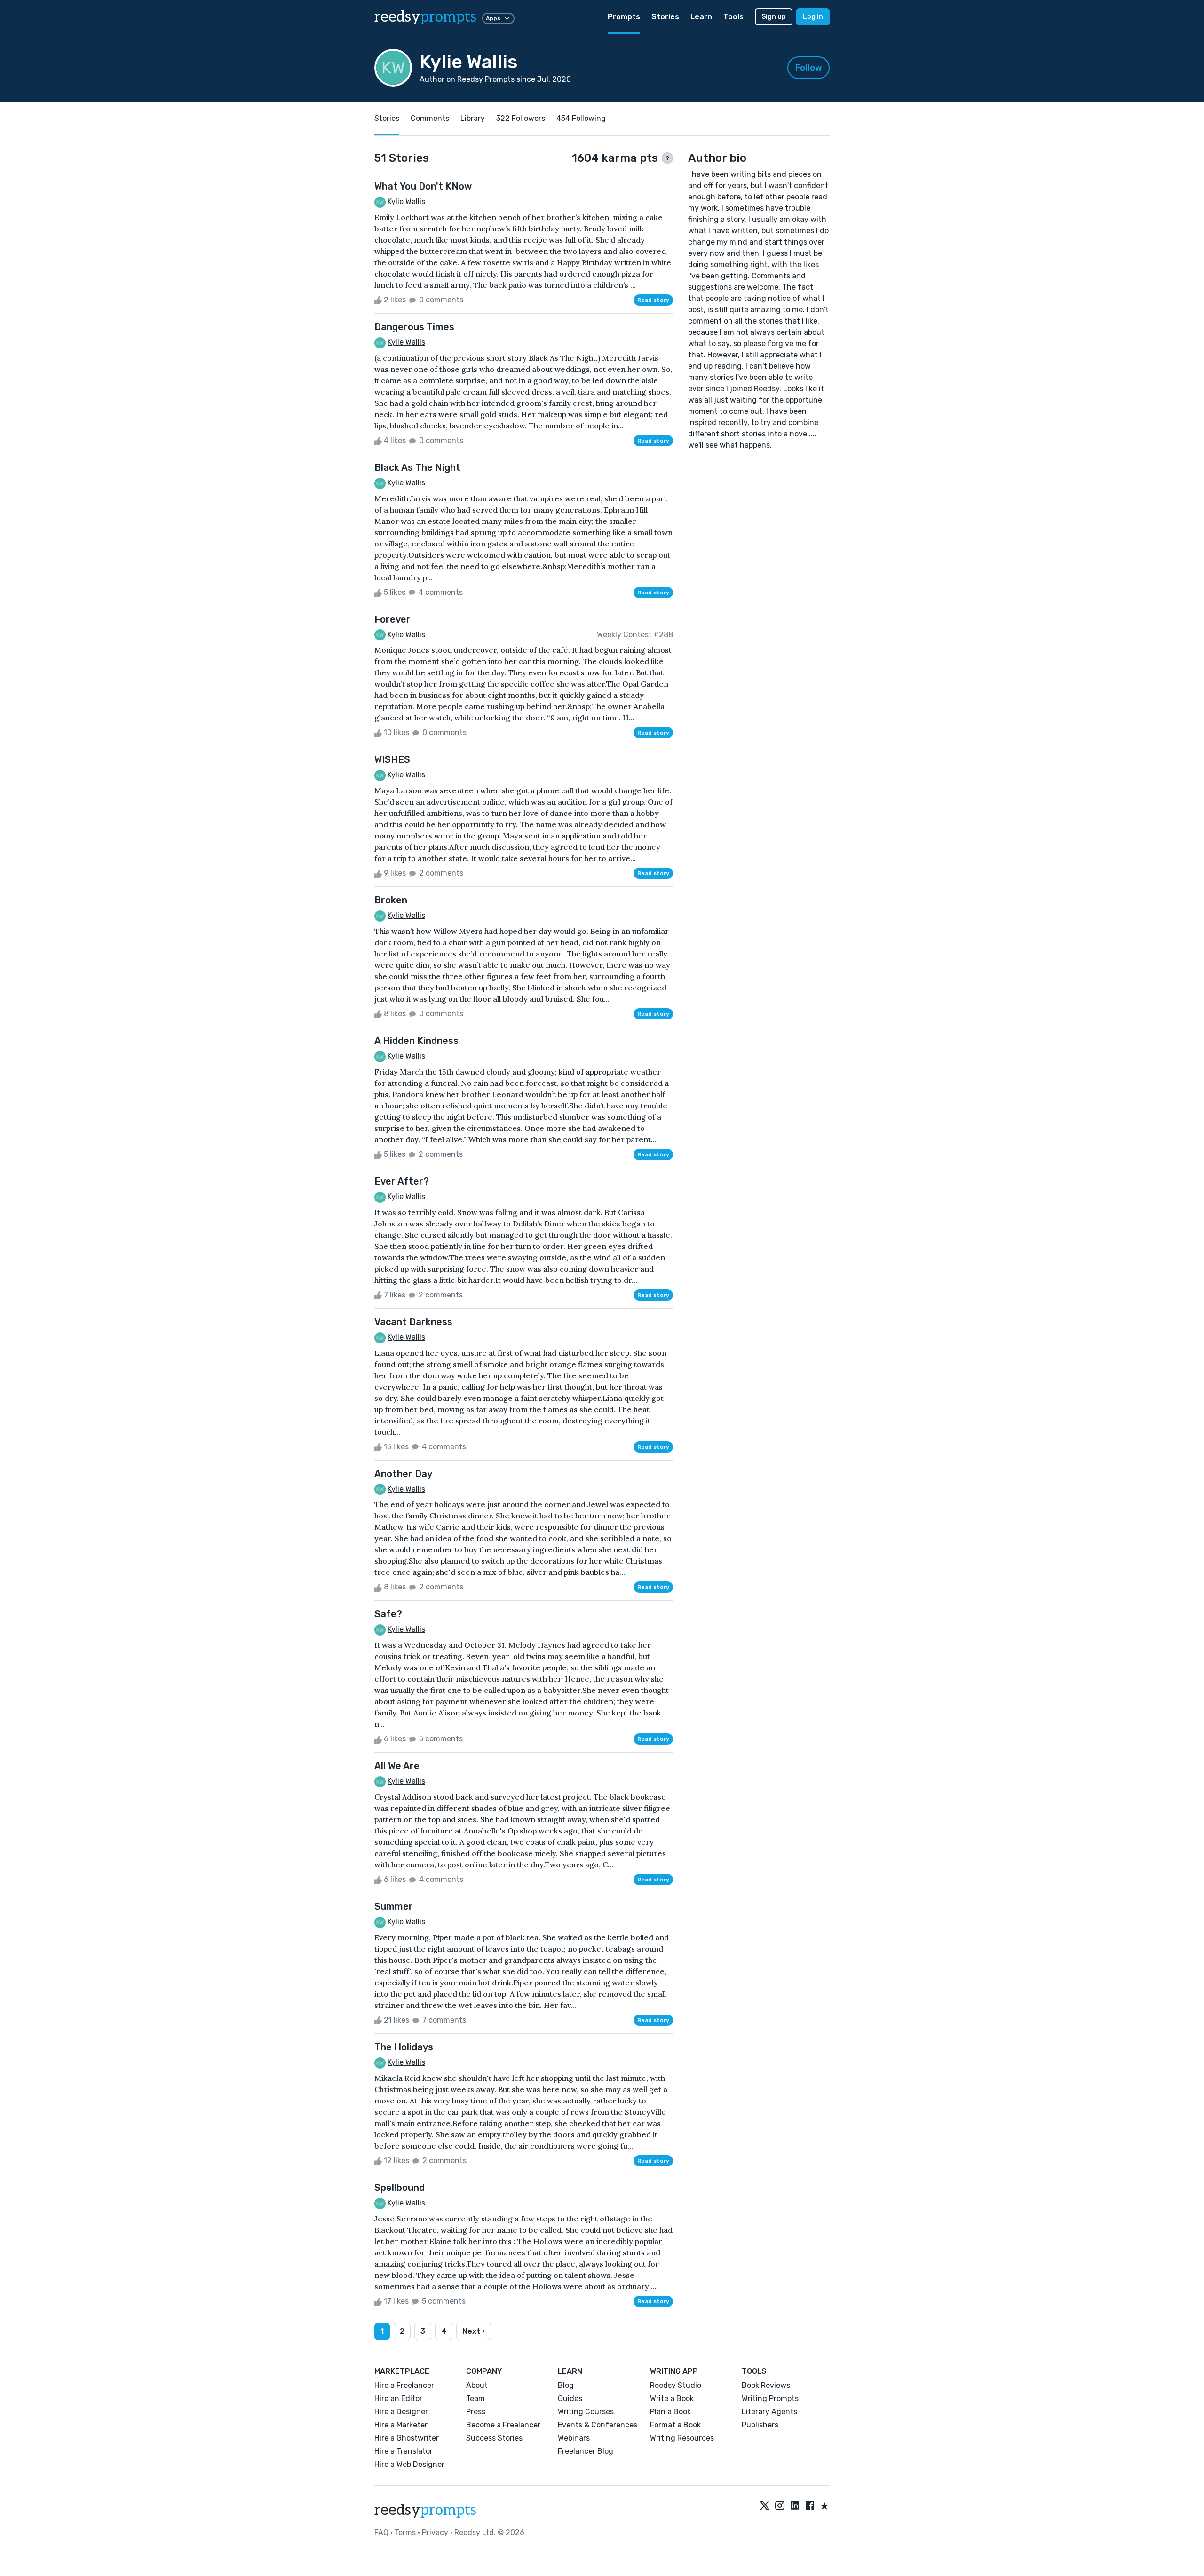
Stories (665, 17)
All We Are (397, 1766)
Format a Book (675, 2425)
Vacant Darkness (413, 1322)
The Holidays (404, 2047)
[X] (765, 2506)
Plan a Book (670, 2412)
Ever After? (402, 1181)
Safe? (388, 1614)
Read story (653, 300)
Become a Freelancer (503, 2425)
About (477, 2385)
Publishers (760, 2425)
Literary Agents (769, 2412)
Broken (391, 900)
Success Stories (494, 2438)
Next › (474, 2331)
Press (476, 2412)
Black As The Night (417, 467)
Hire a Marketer (401, 2425)
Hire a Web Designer (409, 2464)
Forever (392, 619)
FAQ (381, 2533)
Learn (701, 17)
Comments (430, 118)
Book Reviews (766, 2385)
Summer (394, 1906)
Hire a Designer (401, 2412)
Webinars (574, 2438)
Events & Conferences (598, 2425)
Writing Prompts (770, 2398)
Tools (733, 17)
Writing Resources (682, 2438)
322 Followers (521, 118)
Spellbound (400, 2188)
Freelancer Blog (586, 2451)
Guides (570, 2398)
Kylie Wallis (406, 201)
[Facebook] (810, 2506)
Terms (405, 2533)
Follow (809, 68)
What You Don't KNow (423, 186)
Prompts (624, 17)
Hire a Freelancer (404, 2385)
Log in (813, 17)
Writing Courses (586, 2412)
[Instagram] (780, 2506)
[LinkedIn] (795, 2506)
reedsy (425, 17)
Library (473, 118)
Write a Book (672, 2398)
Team (475, 2398)
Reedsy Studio (676, 2385)
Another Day (403, 1474)
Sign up (774, 17)
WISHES (392, 759)
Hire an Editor (398, 2398)
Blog (566, 2385)
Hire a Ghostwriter (407, 2438)
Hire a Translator (404, 2451)
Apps (493, 18)
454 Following (581, 118)
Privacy (435, 2533)
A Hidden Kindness (416, 1041)
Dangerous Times (414, 327)
